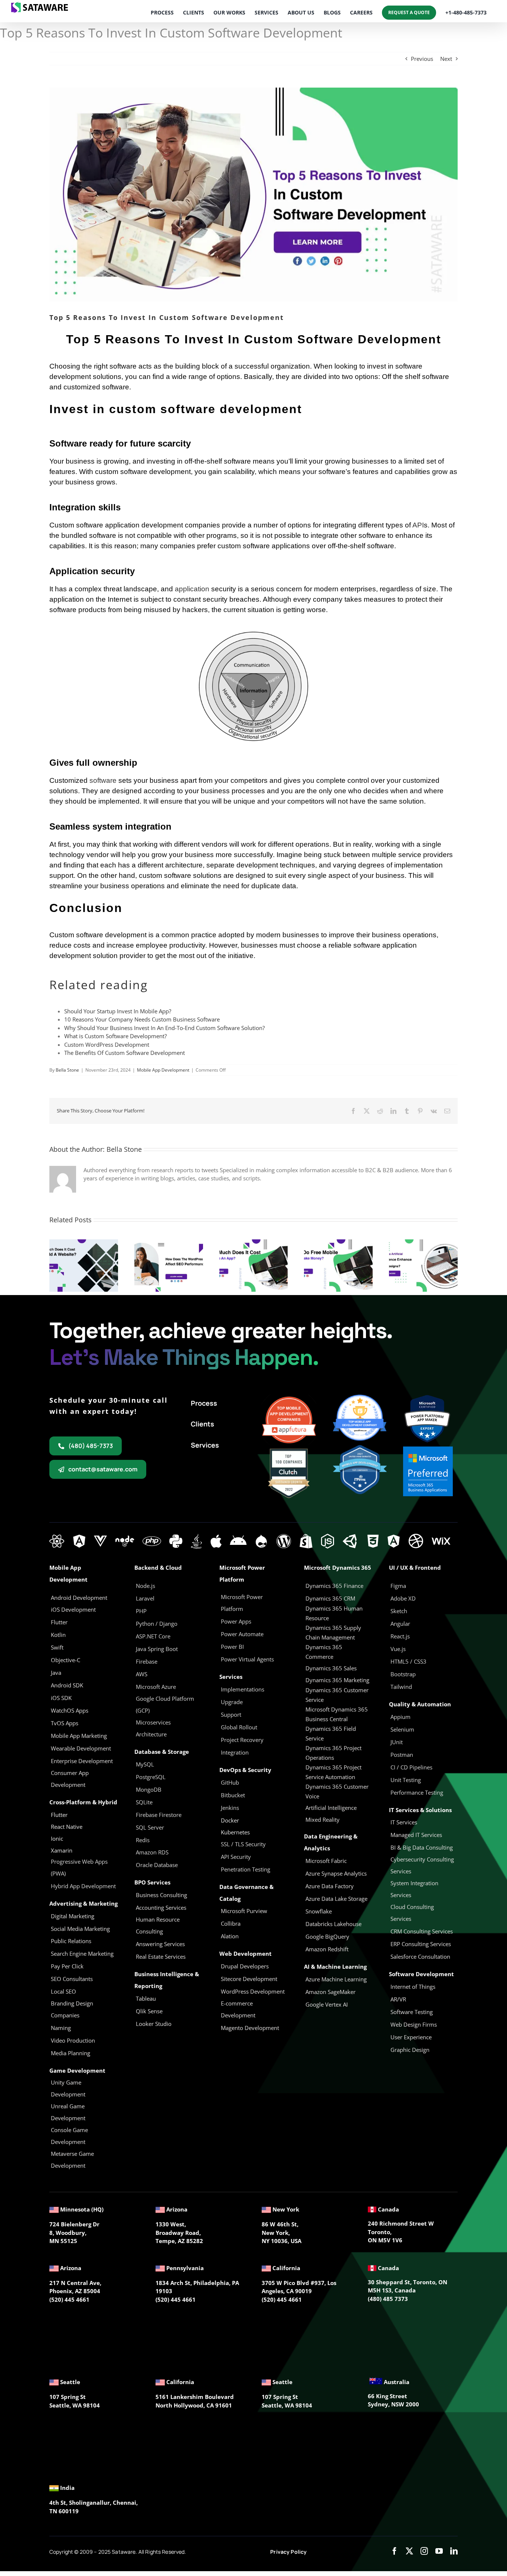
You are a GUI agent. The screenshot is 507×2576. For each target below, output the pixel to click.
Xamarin (62, 1850)
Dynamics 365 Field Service (331, 1733)
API (418, 525)
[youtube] (439, 2551)
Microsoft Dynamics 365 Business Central (337, 1714)
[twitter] (409, 2551)
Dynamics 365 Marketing (337, 1680)
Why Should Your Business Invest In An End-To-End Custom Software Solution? (164, 1028)
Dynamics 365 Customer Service (337, 1695)
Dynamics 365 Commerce (324, 1652)
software (103, 780)
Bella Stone (67, 1070)
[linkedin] (454, 2551)
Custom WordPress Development (107, 1045)
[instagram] (424, 2551)
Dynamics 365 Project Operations (333, 1753)
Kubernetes (235, 1832)
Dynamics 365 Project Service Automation (333, 1772)
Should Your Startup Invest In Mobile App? (118, 1011)
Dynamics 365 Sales (331, 1668)
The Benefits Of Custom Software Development (125, 1053)
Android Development (79, 1598)
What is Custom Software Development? (115, 1036)
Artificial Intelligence (331, 1808)
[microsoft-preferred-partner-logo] (428, 1449)
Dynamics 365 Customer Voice (337, 1791)
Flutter (59, 1815)
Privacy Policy (288, 2552)
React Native (67, 1827)
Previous (422, 59)
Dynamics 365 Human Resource (334, 1613)
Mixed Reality (323, 1820)
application (192, 589)
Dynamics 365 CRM (330, 1598)
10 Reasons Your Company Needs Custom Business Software (142, 1019)
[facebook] (395, 2551)
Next (446, 59)
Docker (230, 1820)
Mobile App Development (163, 1070)
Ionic (57, 1838)
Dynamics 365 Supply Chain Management (333, 1632)
